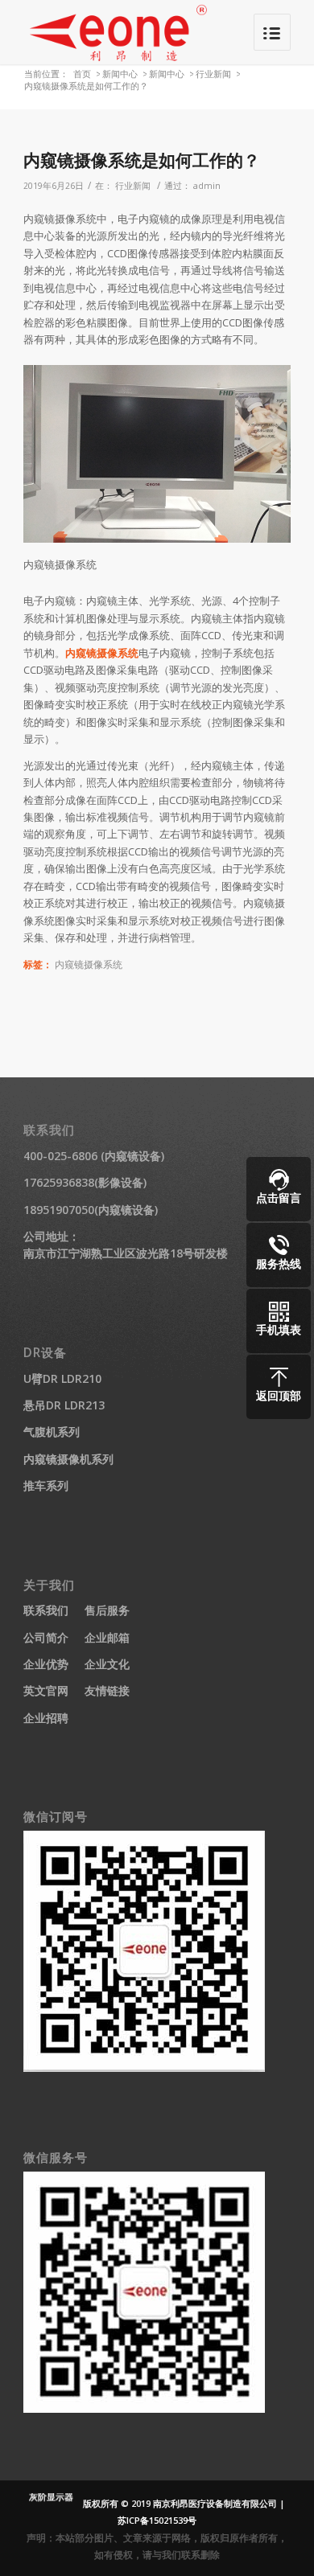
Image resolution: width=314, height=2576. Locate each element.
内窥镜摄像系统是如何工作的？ (142, 160)
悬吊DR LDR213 (64, 1405)
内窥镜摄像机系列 (68, 1459)
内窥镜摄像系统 (102, 653)
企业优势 (46, 1664)
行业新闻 (213, 74)
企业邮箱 (107, 1637)
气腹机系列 (52, 1432)
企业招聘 (46, 1718)
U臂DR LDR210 (62, 1378)
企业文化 (107, 1664)
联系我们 (46, 1610)
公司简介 (46, 1637)
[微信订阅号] (144, 2067)
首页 (82, 74)
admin (207, 186)
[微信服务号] (144, 2408)
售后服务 (107, 1610)
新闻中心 (120, 74)
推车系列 (46, 1485)
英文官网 (46, 1690)
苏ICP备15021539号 (157, 2520)
